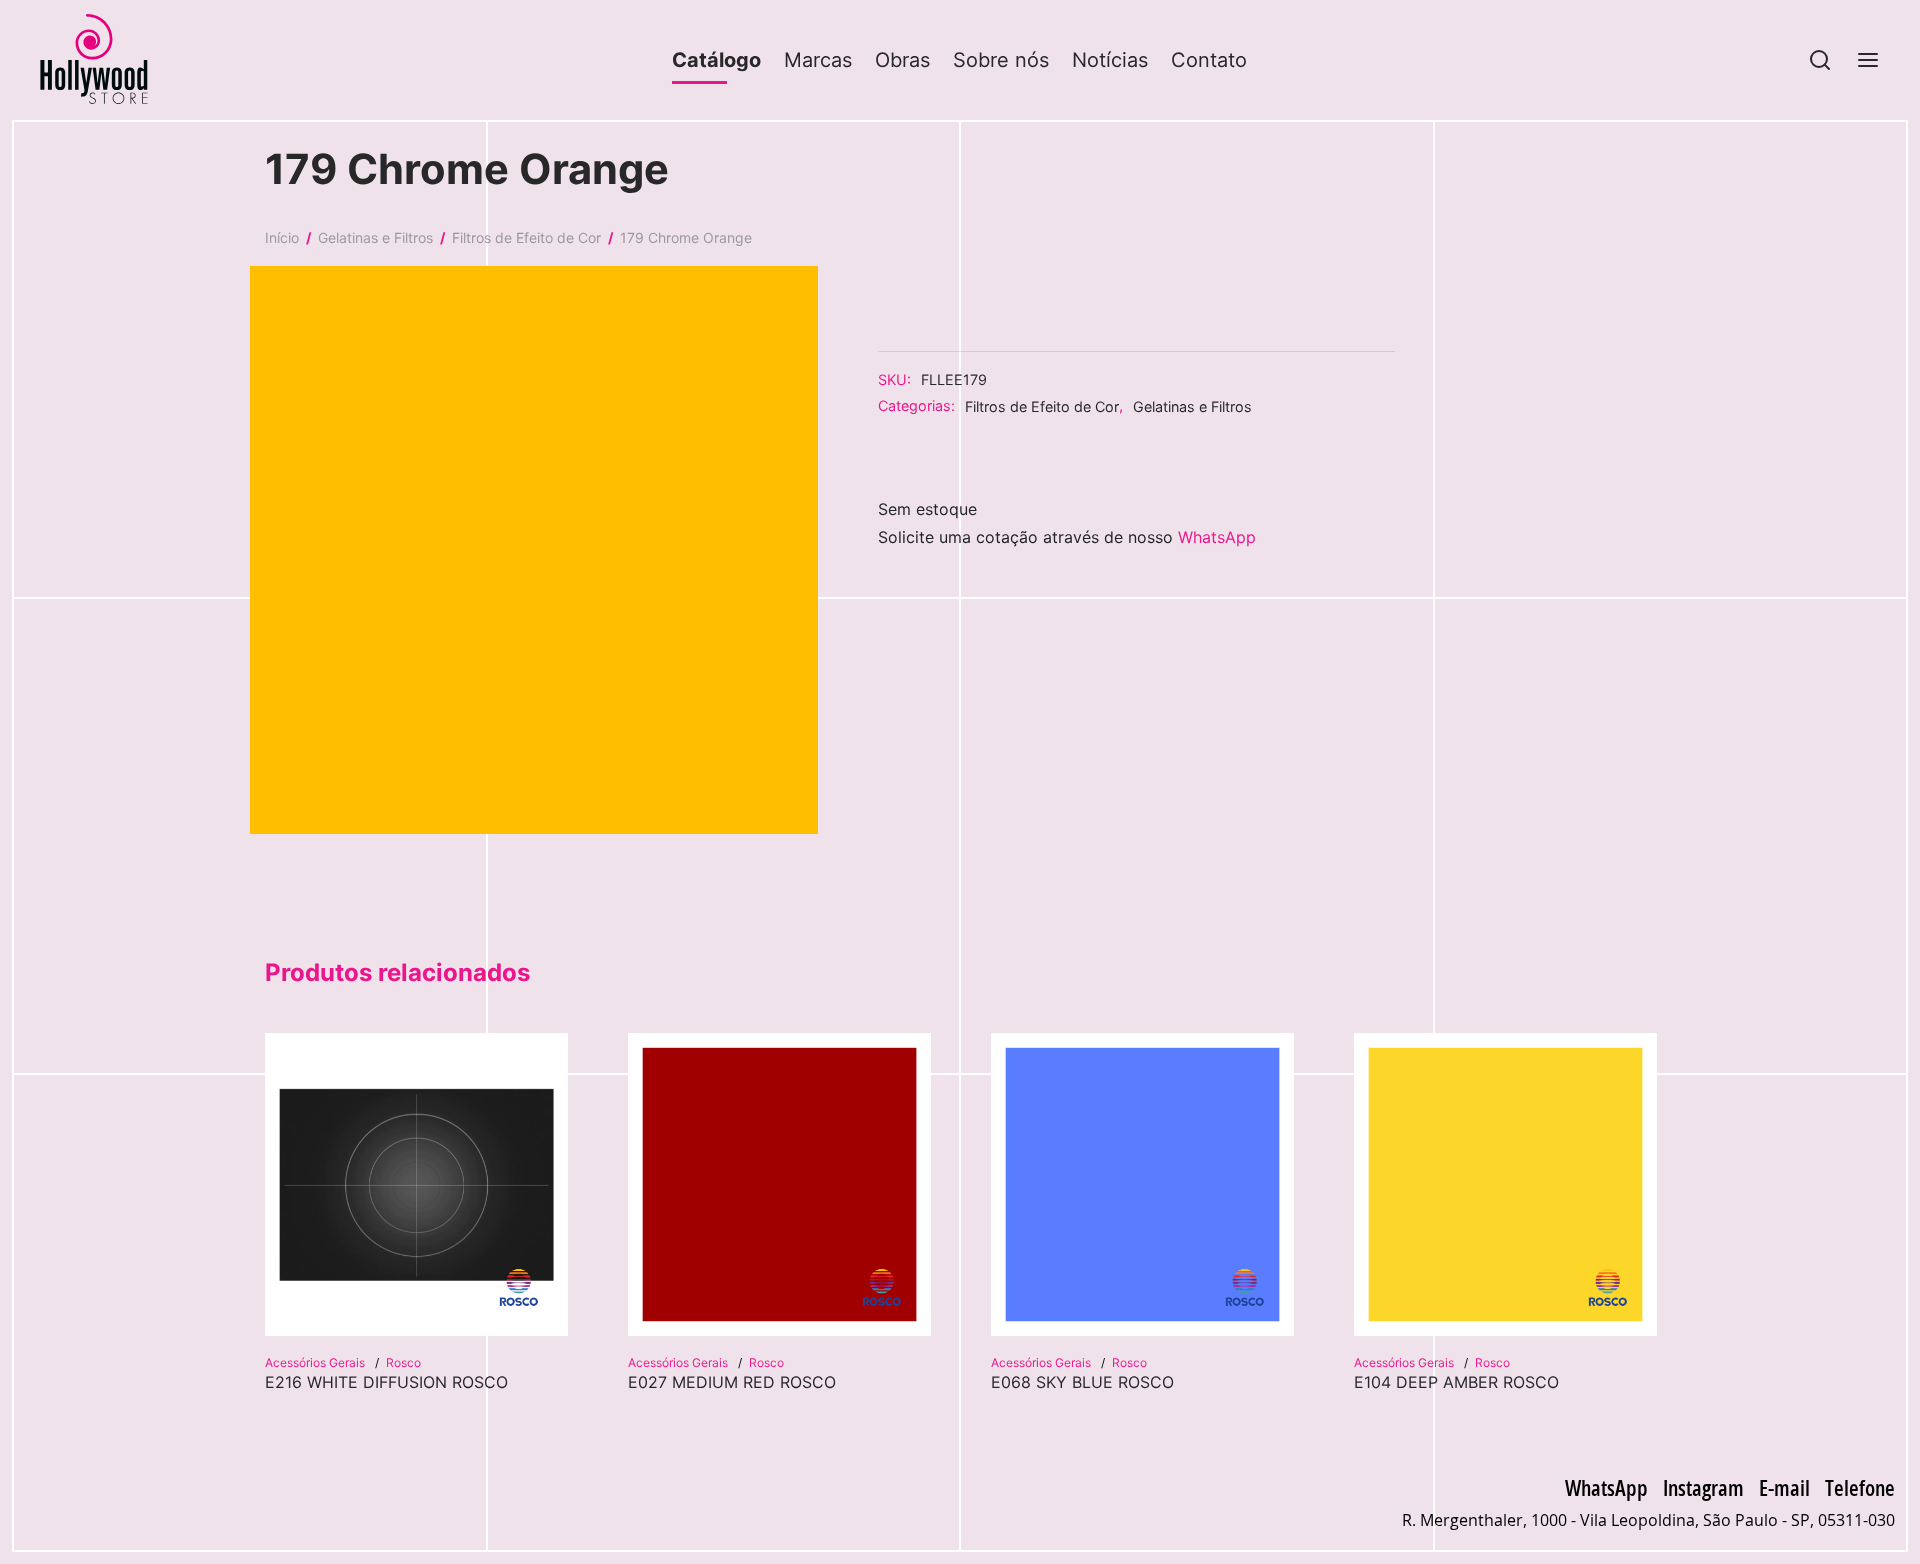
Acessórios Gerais (316, 1362)
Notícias (1110, 60)
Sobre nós (1001, 60)
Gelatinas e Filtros (375, 237)
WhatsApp (1217, 537)
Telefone (1860, 1487)
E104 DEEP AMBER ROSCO (1456, 1382)
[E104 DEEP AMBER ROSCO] (1505, 1184)
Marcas (818, 60)
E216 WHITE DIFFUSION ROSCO (386, 1382)
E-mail (1784, 1487)
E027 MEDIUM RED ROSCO (732, 1382)
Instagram (1703, 1487)
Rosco (403, 1362)
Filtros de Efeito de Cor (526, 237)
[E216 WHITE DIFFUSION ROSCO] (416, 1184)
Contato (1209, 60)
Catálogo (716, 60)
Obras (902, 60)
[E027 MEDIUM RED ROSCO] (779, 1184)
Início (282, 237)
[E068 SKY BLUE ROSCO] (1142, 1184)
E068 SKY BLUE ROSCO (1082, 1382)
